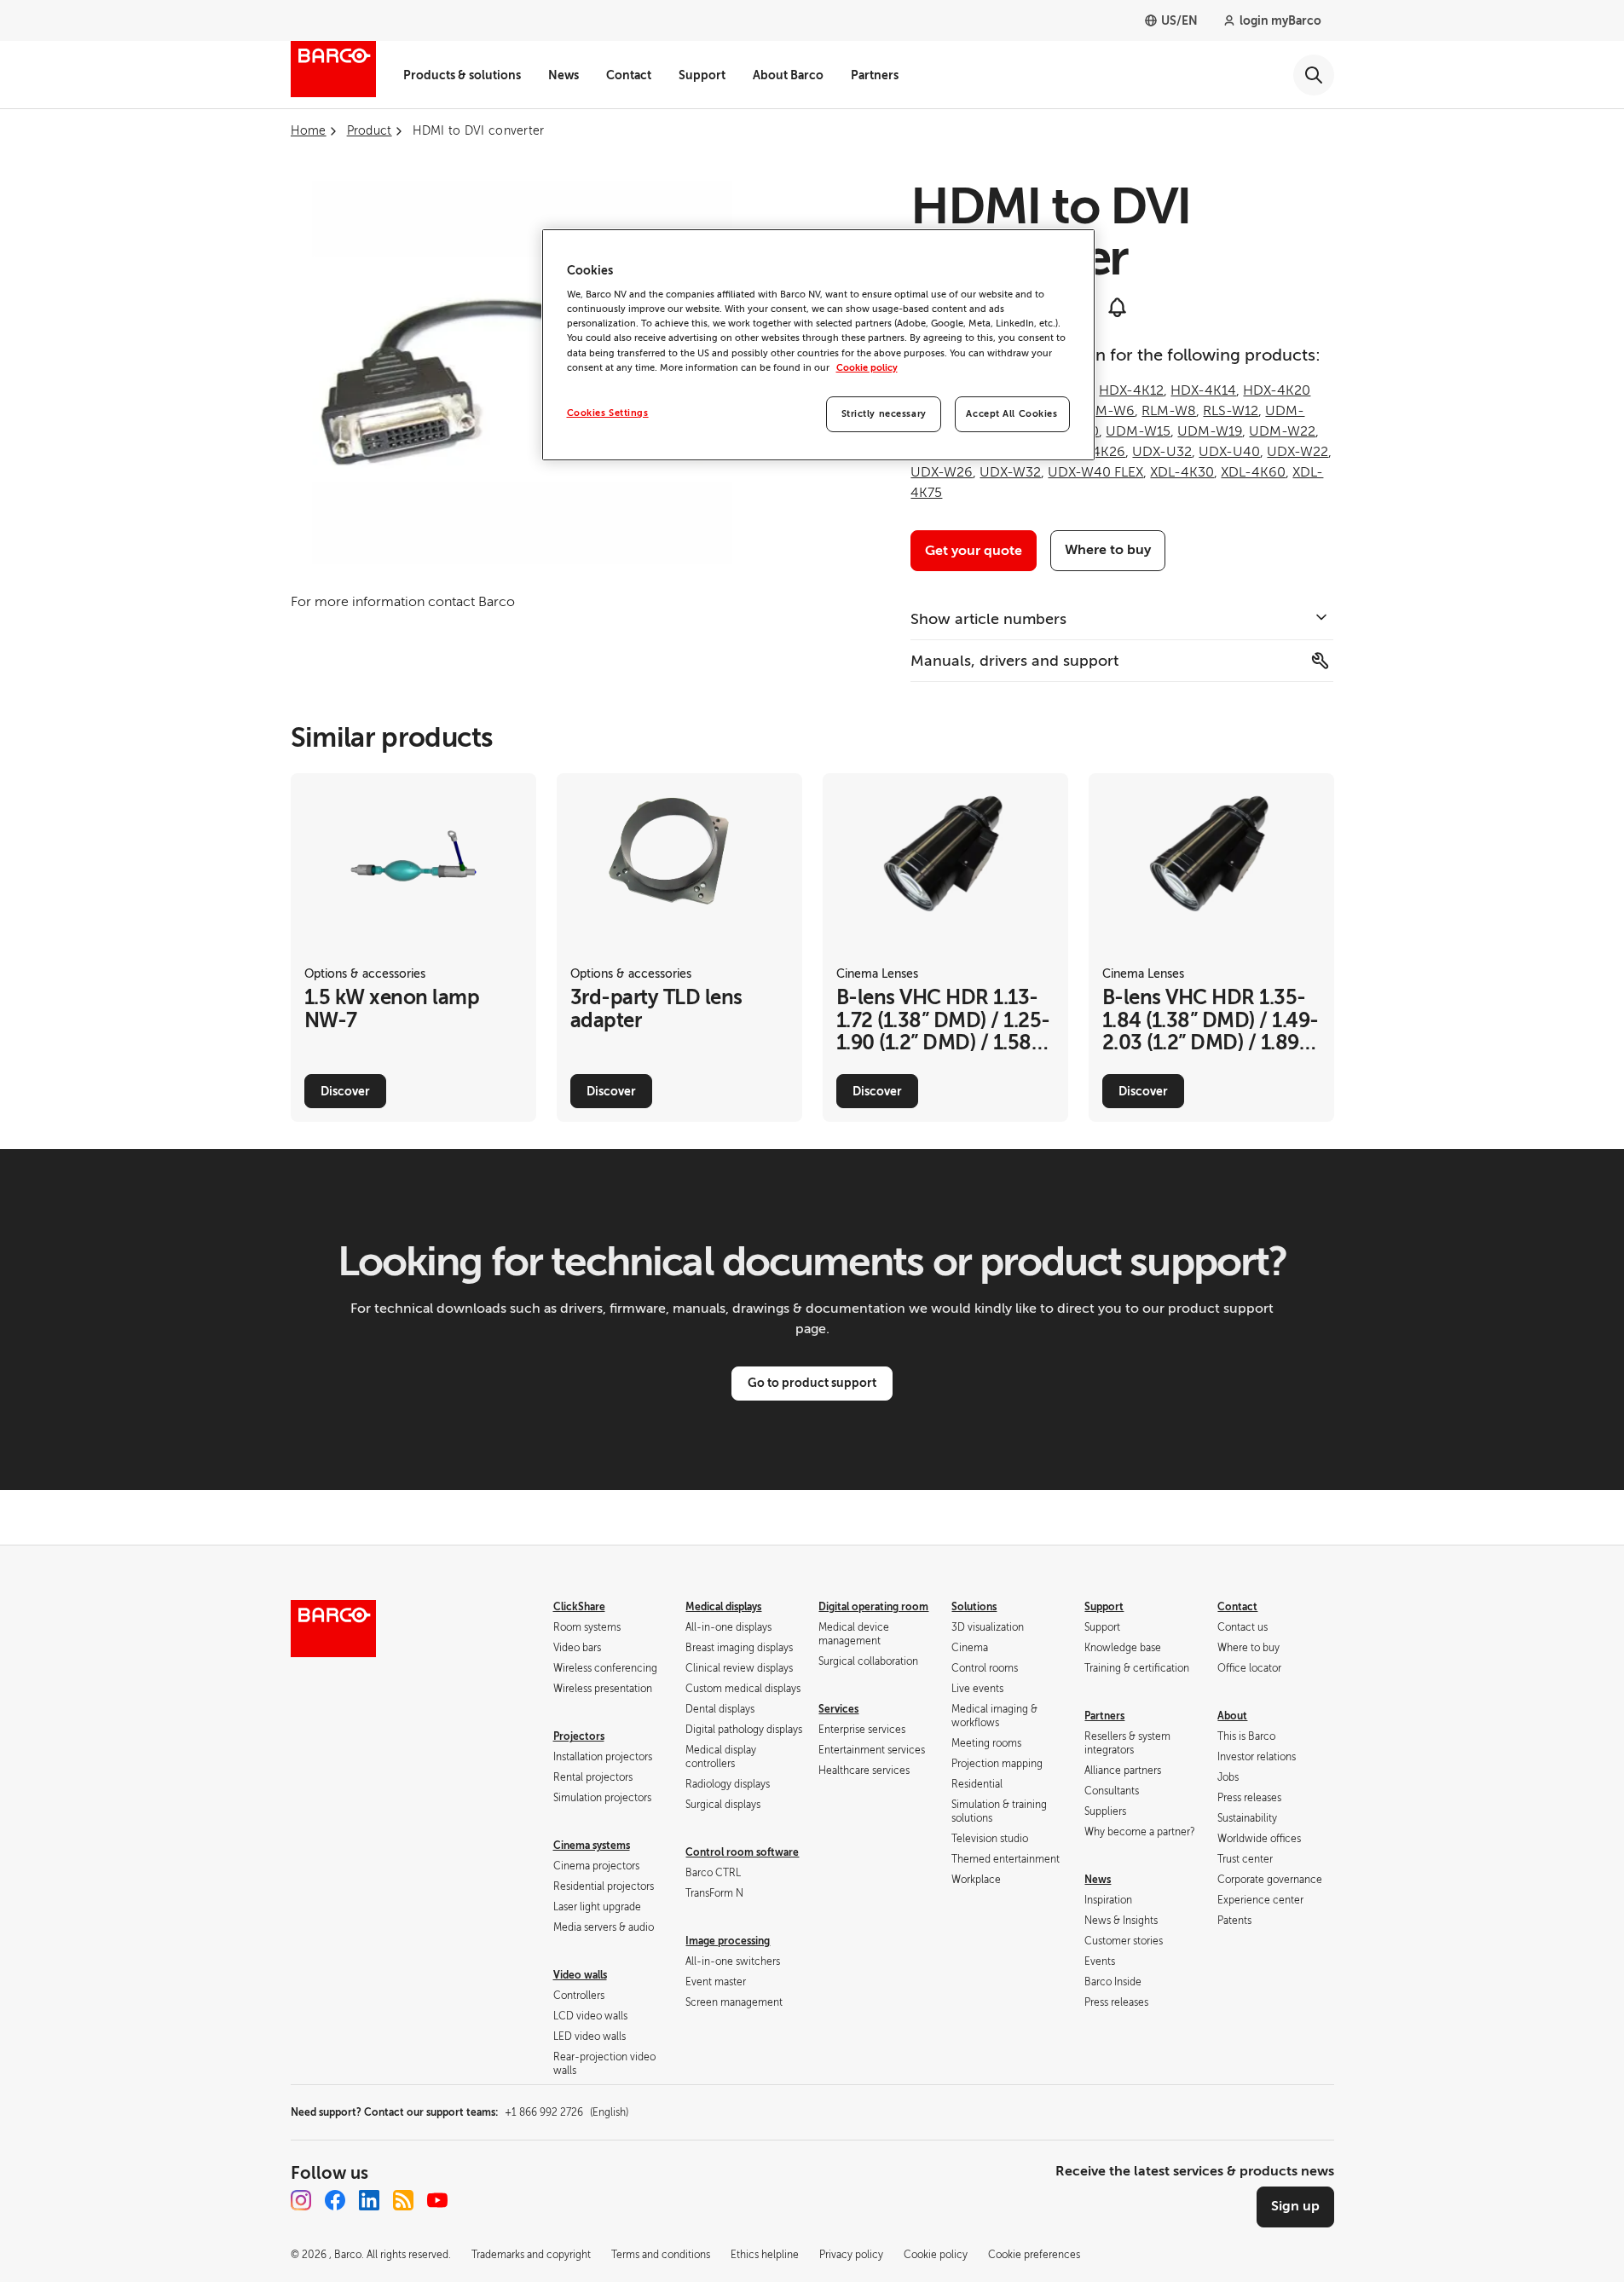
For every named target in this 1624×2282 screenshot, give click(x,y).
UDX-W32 (1010, 472)
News (563, 75)
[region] (818, 345)
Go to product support (812, 1383)
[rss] (403, 2200)
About (1232, 1716)
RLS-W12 (1231, 411)
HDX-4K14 (1203, 390)
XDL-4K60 (1253, 472)
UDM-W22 (1282, 431)
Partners (875, 75)
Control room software (742, 1852)
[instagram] (301, 2200)
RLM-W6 (1107, 411)
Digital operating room (873, 1607)
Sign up (1295, 2206)
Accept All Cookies (1011, 414)
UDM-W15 (1138, 431)
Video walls (580, 1975)
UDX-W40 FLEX (1095, 472)
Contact (629, 75)
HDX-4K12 (1131, 390)
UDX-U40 (1229, 452)
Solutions (974, 1607)
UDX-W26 (942, 472)
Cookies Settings (608, 413)
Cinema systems (592, 1846)
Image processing (728, 1941)
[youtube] (437, 2200)
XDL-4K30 (1182, 472)
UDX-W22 (1297, 452)
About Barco (788, 75)
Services (838, 1709)
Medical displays (723, 1607)
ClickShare (579, 1607)
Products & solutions (462, 75)
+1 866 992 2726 (566, 2112)
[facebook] (335, 2200)
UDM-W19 (1210, 431)
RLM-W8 (1169, 411)
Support (702, 75)
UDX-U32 (1162, 452)
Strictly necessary (884, 414)
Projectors (579, 1736)
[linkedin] (369, 2200)
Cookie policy (867, 368)
